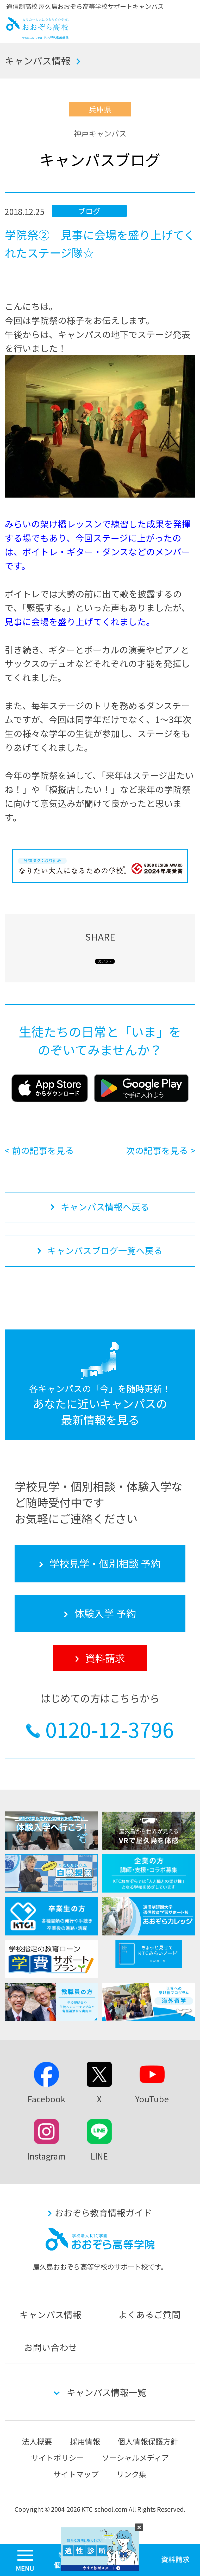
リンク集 (132, 2474)
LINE (99, 2156)
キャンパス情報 (37, 60)
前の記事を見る (43, 1150)
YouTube (152, 2099)
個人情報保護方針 (148, 2441)
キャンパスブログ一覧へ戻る (105, 1250)
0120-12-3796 (110, 1729)
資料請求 (105, 1658)
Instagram (46, 2156)
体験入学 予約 (105, 1613)
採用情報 (85, 2441)
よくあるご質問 (149, 2314)
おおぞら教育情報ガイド (103, 2212)
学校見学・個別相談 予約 (105, 1563)
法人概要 (37, 2441)
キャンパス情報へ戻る (105, 1207)
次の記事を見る (157, 1150)
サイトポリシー (57, 2458)
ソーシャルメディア (135, 2458)
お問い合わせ (51, 2347)
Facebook (46, 2099)
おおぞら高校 (37, 36)
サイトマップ (76, 2474)
